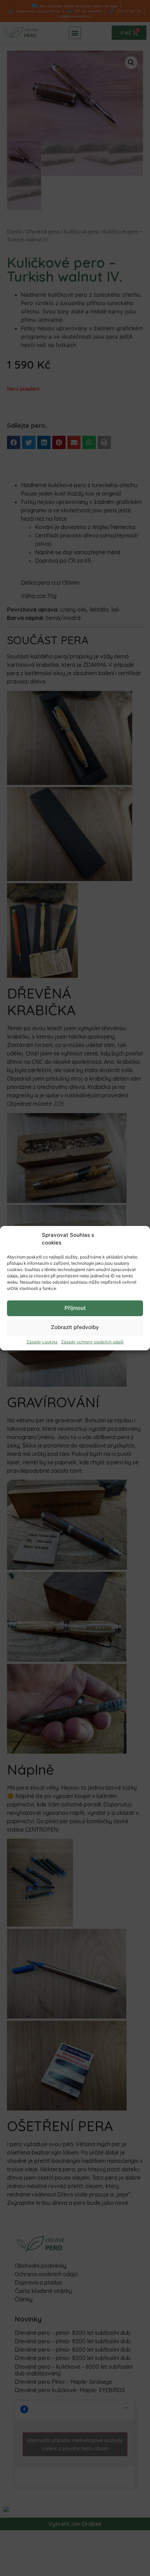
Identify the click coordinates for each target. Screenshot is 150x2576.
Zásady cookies (42, 1342)
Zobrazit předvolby (75, 1327)
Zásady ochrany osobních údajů (92, 1342)
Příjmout (75, 1308)
